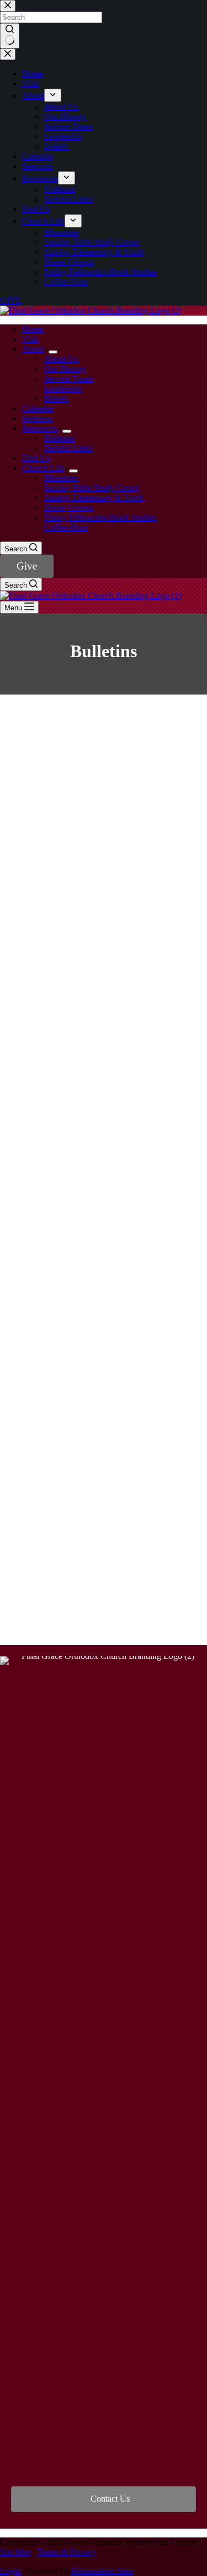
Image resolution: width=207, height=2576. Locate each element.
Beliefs (56, 398)
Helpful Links (68, 448)
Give (27, 566)
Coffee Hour (66, 527)
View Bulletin (100, 755)
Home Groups (69, 508)
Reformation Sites (102, 2571)
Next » (104, 1601)
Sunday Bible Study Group (92, 488)
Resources (40, 428)
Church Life (43, 468)
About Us (61, 359)
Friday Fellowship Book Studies (100, 517)
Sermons (37, 418)
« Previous (46, 1583)
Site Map (16, 2552)
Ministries (61, 478)
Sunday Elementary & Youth (94, 498)
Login (10, 2571)
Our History (65, 369)
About (33, 349)
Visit (30, 339)
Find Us (36, 458)
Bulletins (60, 438)
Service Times (69, 379)
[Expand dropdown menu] (53, 352)
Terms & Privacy (67, 2552)
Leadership (63, 389)
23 (175, 1583)
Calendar (38, 408)
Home (33, 329)
